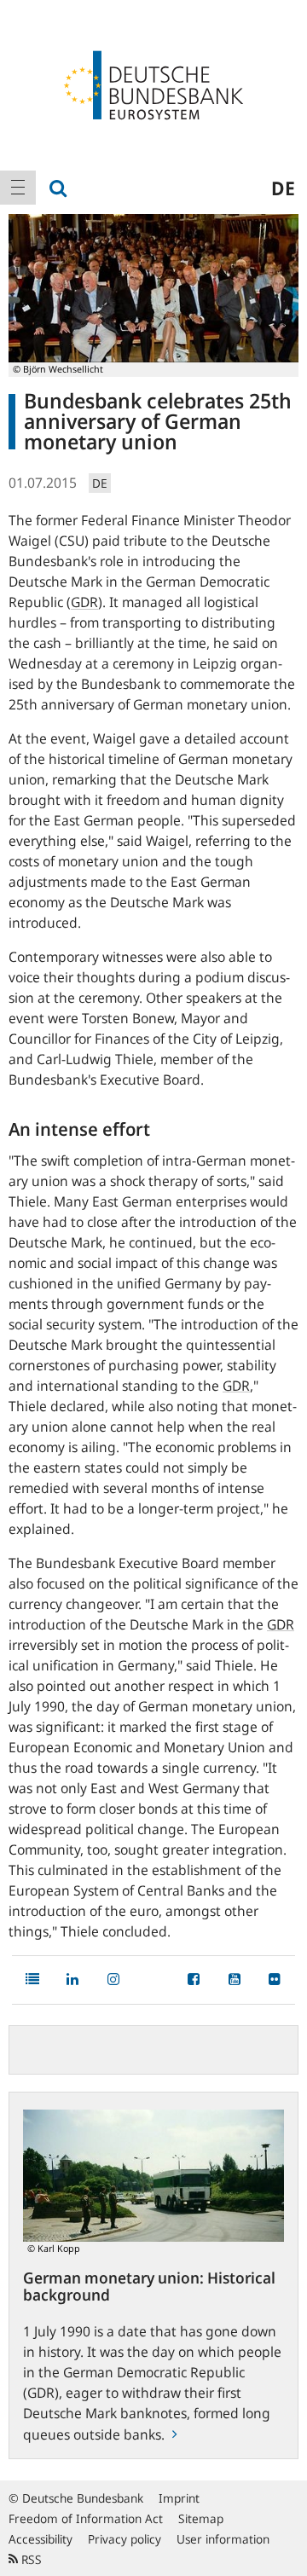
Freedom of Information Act (86, 2518)
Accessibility (41, 2539)
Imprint (179, 2498)
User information (223, 2539)
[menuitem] (18, 188)
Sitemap (201, 2518)
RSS (30, 2559)
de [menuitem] (283, 188)
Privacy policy (125, 2539)
